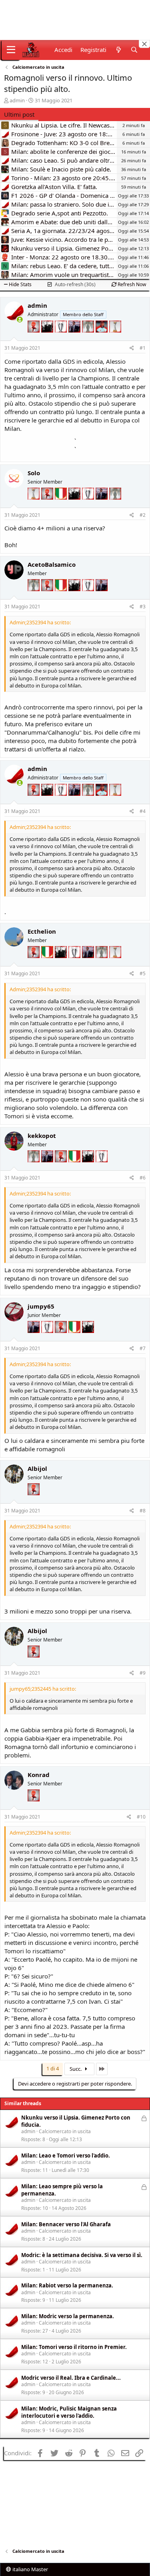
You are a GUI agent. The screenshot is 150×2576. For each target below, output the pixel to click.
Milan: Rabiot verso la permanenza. (67, 2285)
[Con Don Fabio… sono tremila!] (75, 337)
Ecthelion (42, 931)
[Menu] (11, 50)
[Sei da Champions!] (62, 337)
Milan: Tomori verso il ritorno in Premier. (74, 2347)
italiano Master (30, 2569)
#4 (143, 811)
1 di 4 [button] (53, 2068)
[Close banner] (144, 44)
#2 (143, 515)
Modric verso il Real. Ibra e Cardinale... (71, 2378)
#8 (143, 1511)
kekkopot (42, 1136)
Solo (34, 473)
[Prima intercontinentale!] (115, 337)
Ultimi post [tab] (19, 114)
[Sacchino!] (102, 337)
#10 (141, 1817)
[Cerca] (134, 50)
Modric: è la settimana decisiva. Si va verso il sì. (82, 2255)
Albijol (37, 1468)
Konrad (39, 1775)
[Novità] (118, 50)
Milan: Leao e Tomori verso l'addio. (66, 2156)
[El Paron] (48, 337)
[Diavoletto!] (34, 337)
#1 (143, 348)
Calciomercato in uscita (65, 2131)
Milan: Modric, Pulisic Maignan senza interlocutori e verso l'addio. (69, 2412)
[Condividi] (132, 348)
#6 (143, 1178)
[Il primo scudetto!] (62, 504)
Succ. (76, 2069)
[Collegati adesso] (20, 320)
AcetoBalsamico (52, 564)
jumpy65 (41, 1306)
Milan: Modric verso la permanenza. (68, 2316)
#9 (143, 1673)
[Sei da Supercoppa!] (89, 337)
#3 (143, 607)
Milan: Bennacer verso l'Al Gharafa (66, 2224)
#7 (143, 1348)
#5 (143, 973)
